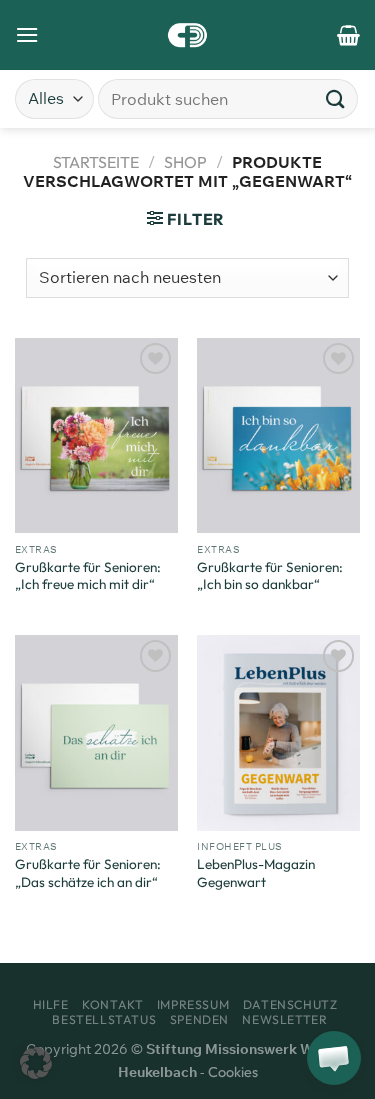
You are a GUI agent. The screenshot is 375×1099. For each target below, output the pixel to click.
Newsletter (284, 1019)
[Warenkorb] (348, 35)
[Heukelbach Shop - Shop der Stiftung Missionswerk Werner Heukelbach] (187, 35)
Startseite (96, 162)
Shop (185, 162)
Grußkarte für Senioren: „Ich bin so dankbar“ (270, 576)
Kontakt (112, 1004)
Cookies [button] (233, 1072)
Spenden (199, 1019)
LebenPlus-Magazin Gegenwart (256, 873)
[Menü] (27, 34)
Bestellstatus (104, 1019)
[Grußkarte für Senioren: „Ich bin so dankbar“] (278, 435)
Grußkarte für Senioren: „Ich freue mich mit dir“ (88, 576)
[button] (36, 1063)
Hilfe (51, 1004)
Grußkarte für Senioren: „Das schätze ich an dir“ (88, 873)
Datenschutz (290, 1004)
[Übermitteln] (336, 98)
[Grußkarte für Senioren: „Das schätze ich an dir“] (96, 732)
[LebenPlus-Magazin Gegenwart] (278, 732)
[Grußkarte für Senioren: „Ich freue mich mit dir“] (96, 435)
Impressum (193, 1004)
